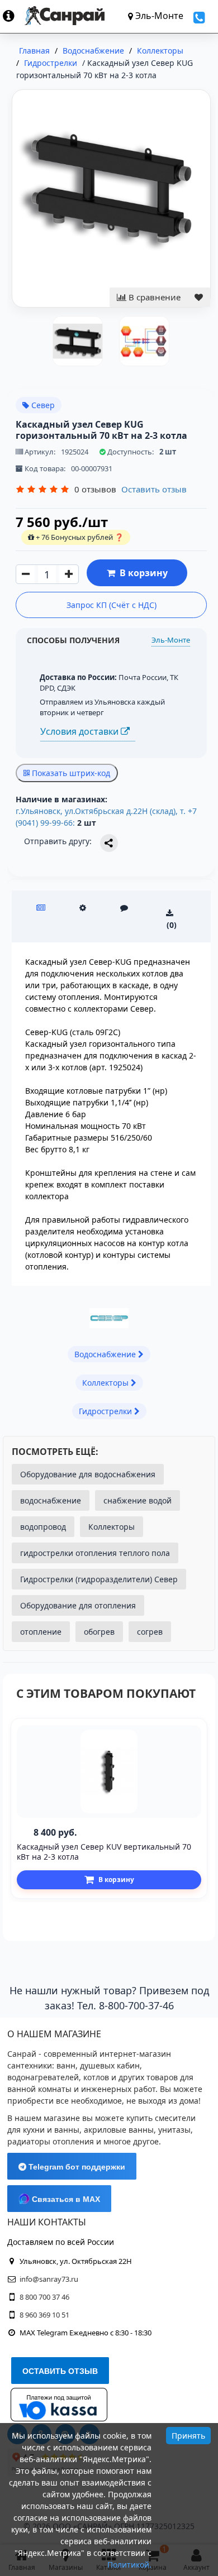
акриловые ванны (119, 2130)
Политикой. (129, 2565)
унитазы (174, 2130)
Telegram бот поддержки (76, 2167)
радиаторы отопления (51, 2141)
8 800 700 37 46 (44, 2297)
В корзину (141, 573)
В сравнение (153, 297)
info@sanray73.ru (49, 2279)
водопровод (43, 1527)
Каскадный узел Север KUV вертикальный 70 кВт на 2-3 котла (104, 1852)
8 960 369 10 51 (44, 2315)
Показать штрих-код (70, 773)
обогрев (99, 1632)
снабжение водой (138, 1500)
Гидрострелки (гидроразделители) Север (99, 1579)
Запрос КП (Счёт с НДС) (112, 605)
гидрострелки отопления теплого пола (95, 1553)
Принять (188, 2436)
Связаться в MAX (65, 2199)
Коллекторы (112, 1527)
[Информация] (14, 16)
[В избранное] (199, 297)
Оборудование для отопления (78, 1605)
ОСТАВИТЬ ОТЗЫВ (60, 2371)
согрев (150, 1632)
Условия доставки (80, 731)
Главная (34, 51)
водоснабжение (51, 1500)
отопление (41, 1632)
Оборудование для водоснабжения (88, 1474)
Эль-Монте (171, 640)
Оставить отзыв (154, 489)
